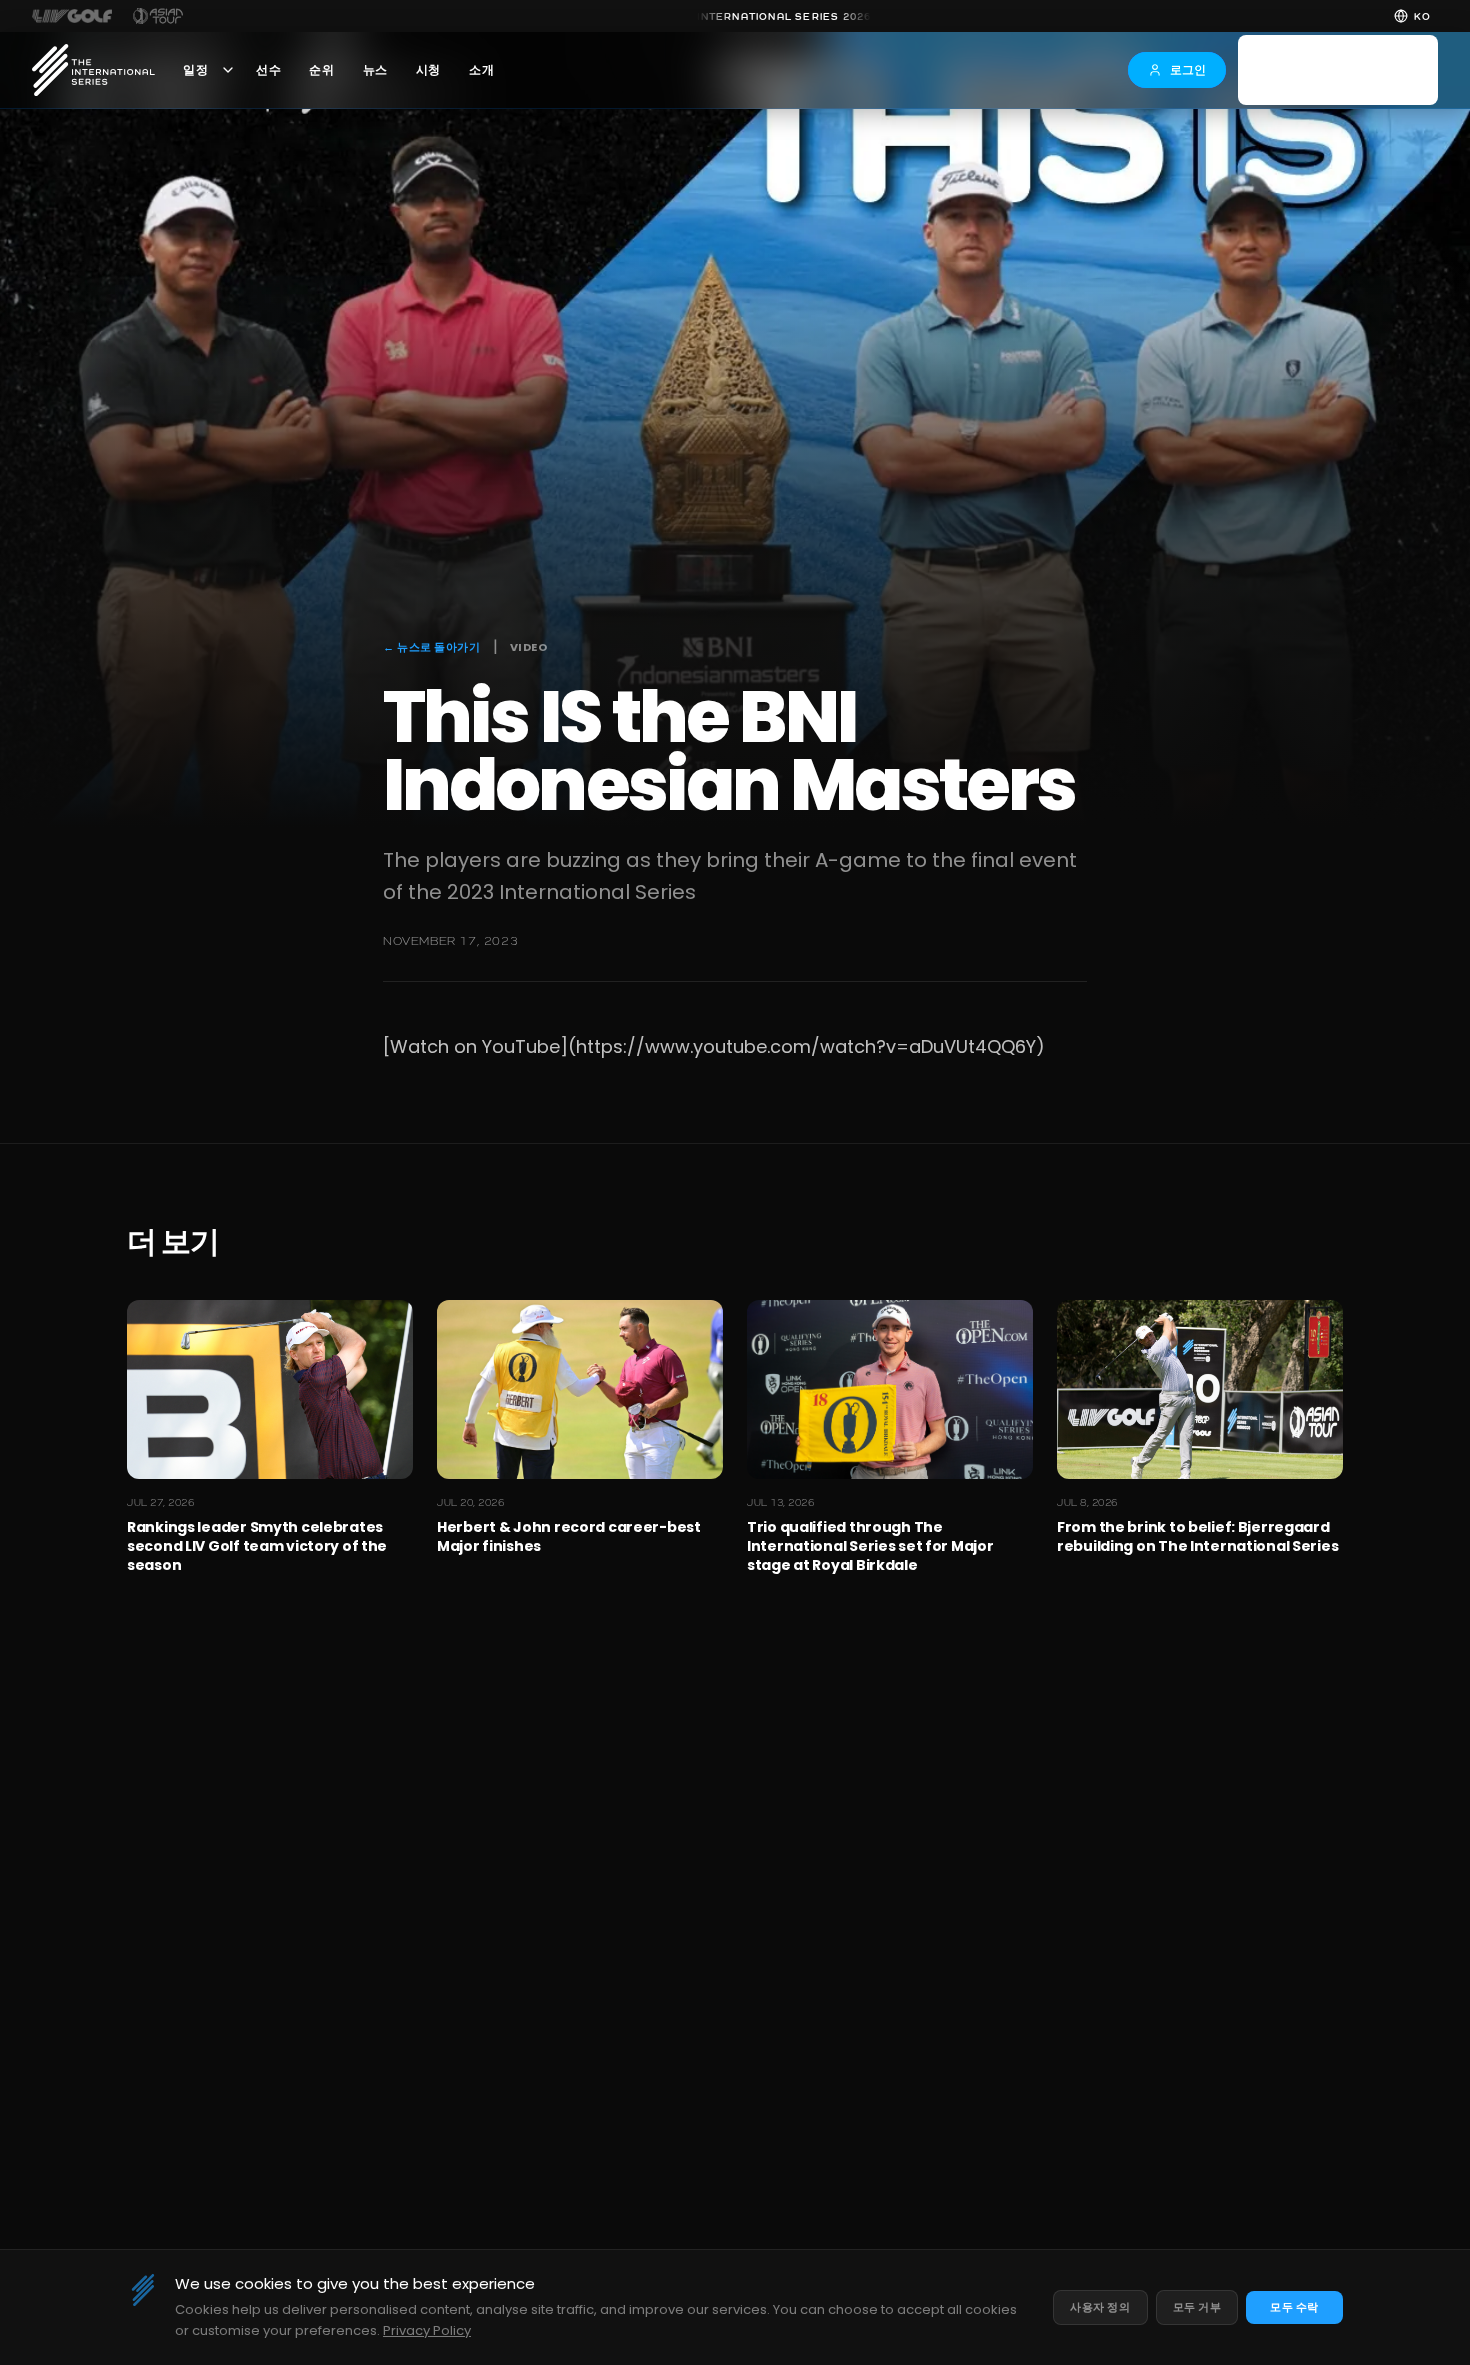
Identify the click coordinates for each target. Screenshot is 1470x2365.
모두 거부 (1197, 2307)
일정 (195, 70)
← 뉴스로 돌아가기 (432, 647)
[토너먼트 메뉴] (228, 70)
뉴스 (375, 70)
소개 (481, 70)
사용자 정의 (1100, 2307)
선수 (268, 70)
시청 (428, 70)
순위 (321, 70)
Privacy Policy (427, 2330)
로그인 (1188, 69)
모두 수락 (1294, 2307)
